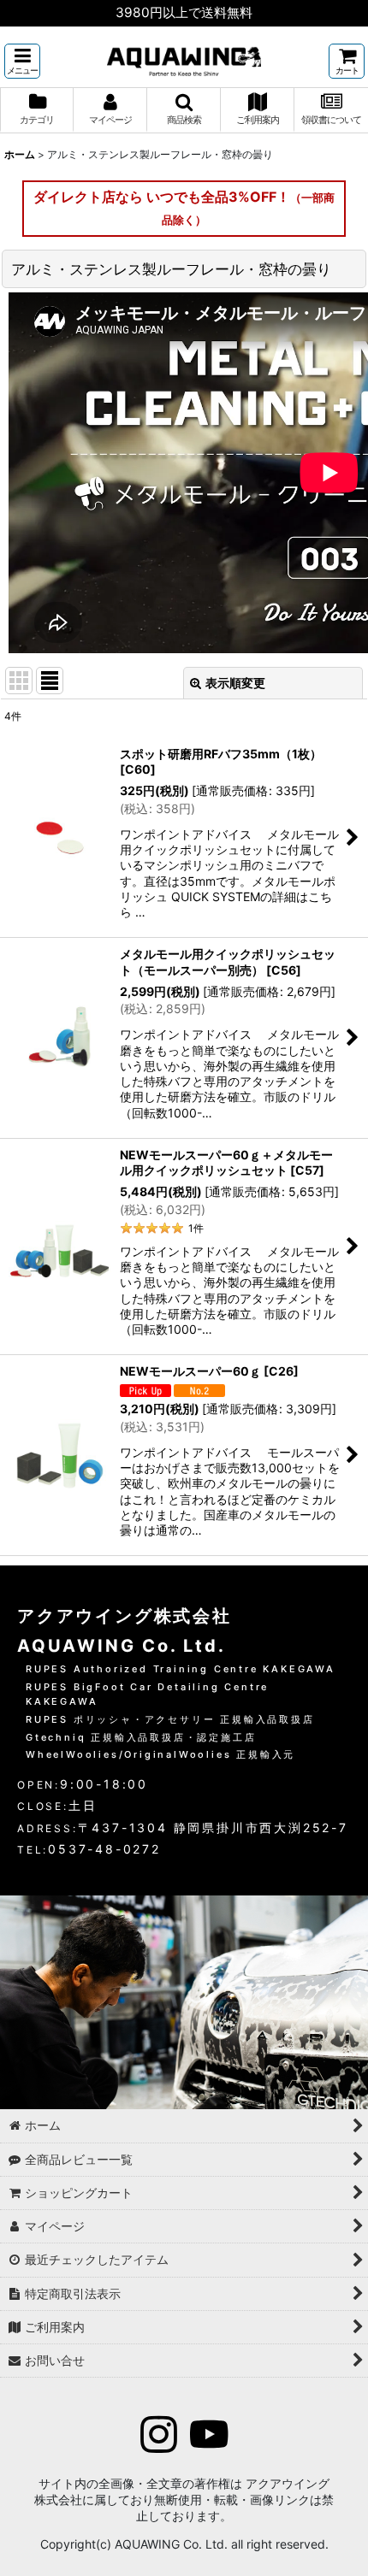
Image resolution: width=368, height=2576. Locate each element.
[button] (22, 61)
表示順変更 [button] (235, 683)
